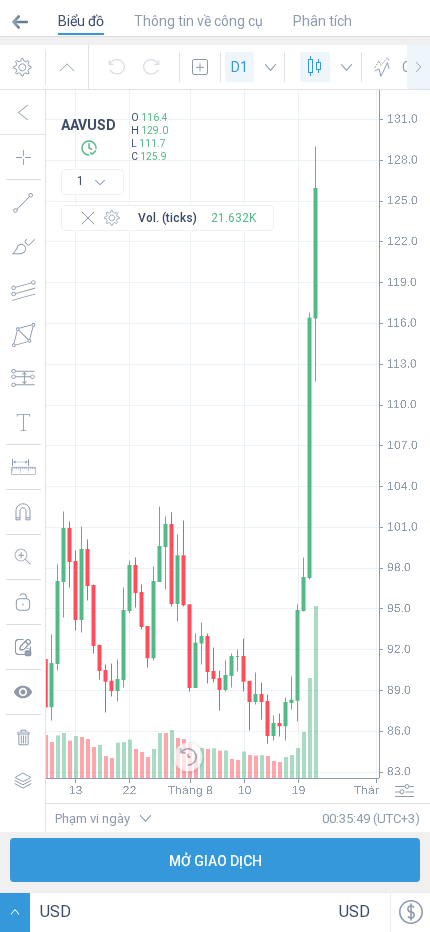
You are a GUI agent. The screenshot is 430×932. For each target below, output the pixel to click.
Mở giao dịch (215, 861)
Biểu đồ (81, 21)
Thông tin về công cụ (198, 21)
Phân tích (322, 21)
